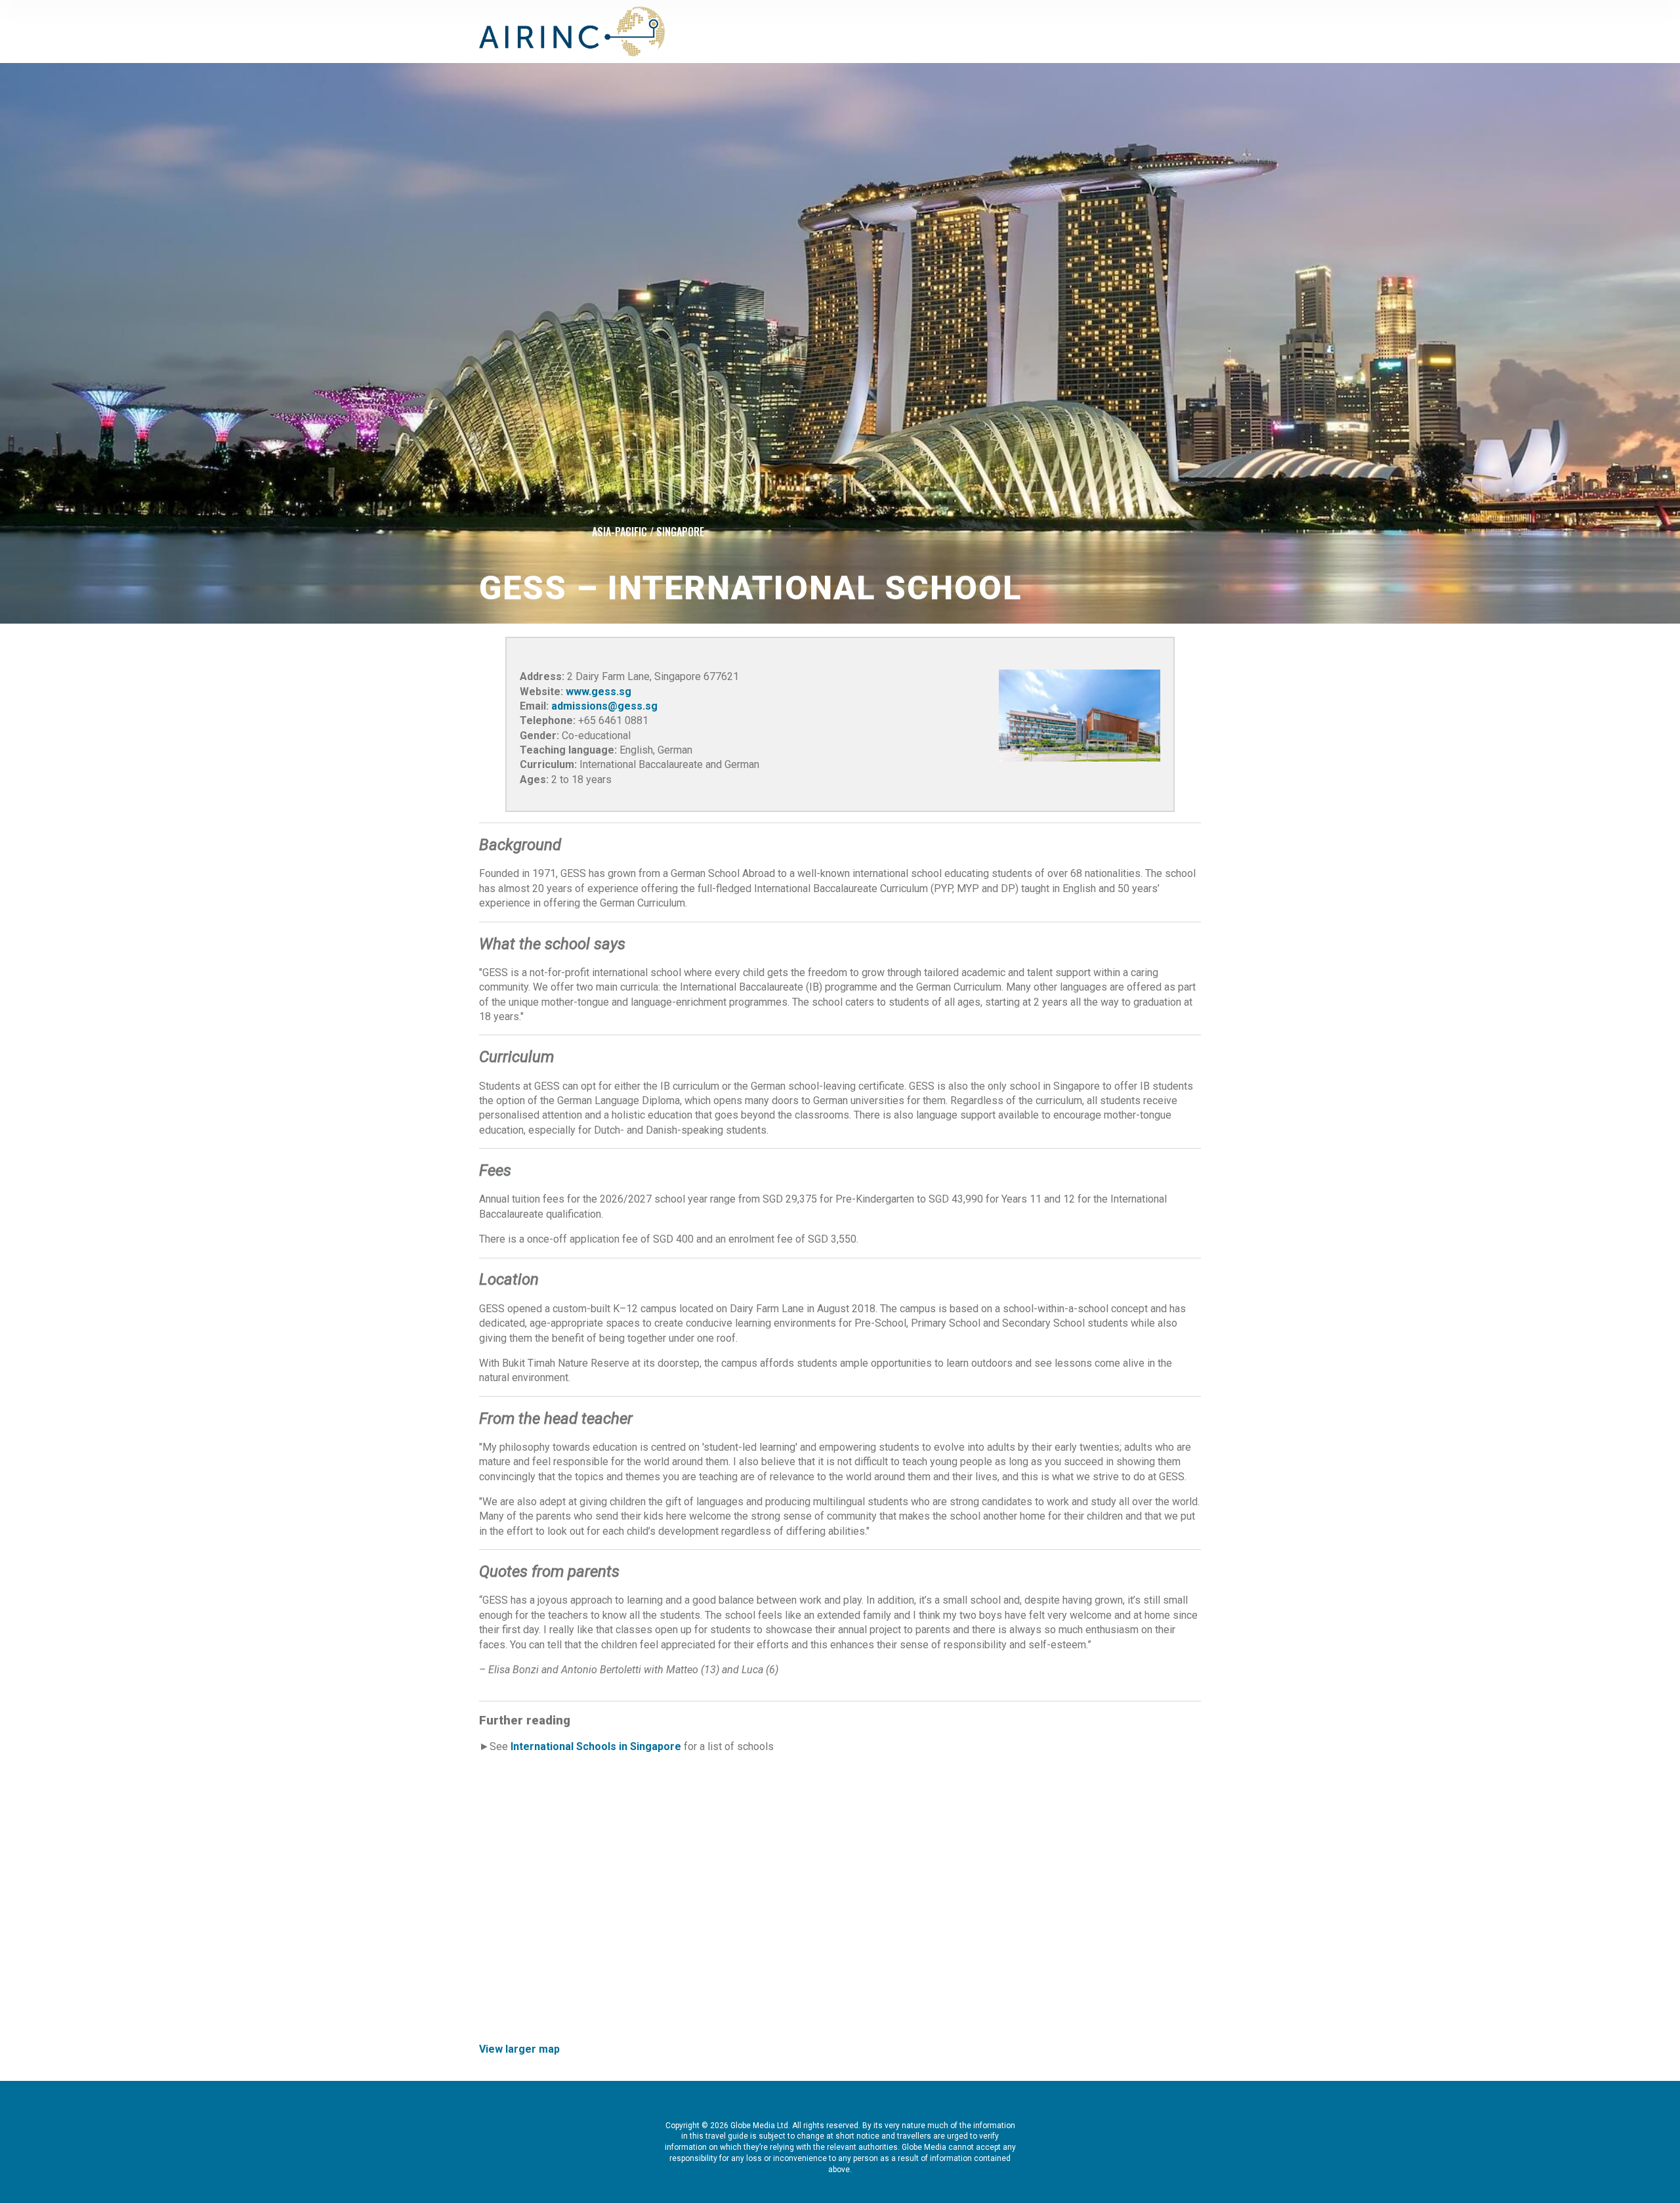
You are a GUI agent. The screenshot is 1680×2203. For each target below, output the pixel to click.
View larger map (519, 2049)
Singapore (680, 532)
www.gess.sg (598, 692)
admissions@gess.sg (604, 706)
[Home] (572, 32)
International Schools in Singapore (596, 1746)
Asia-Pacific (619, 532)
